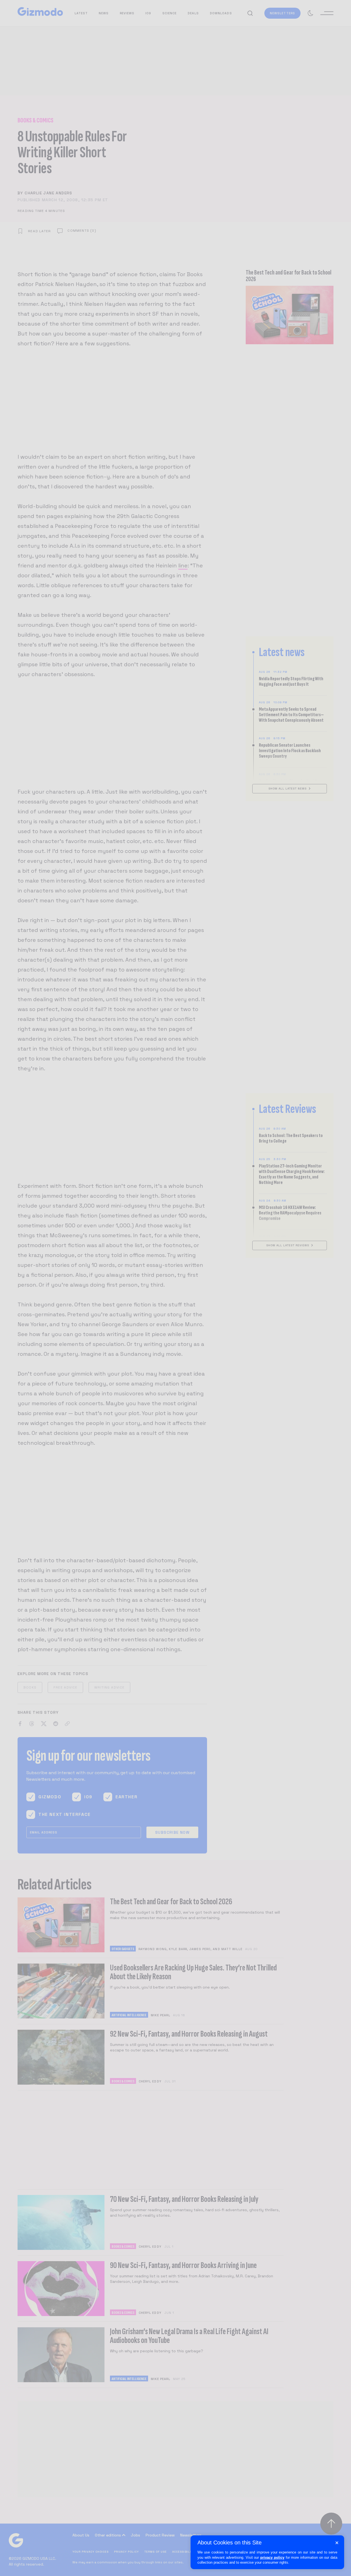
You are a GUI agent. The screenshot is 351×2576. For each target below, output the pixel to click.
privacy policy (272, 2557)
